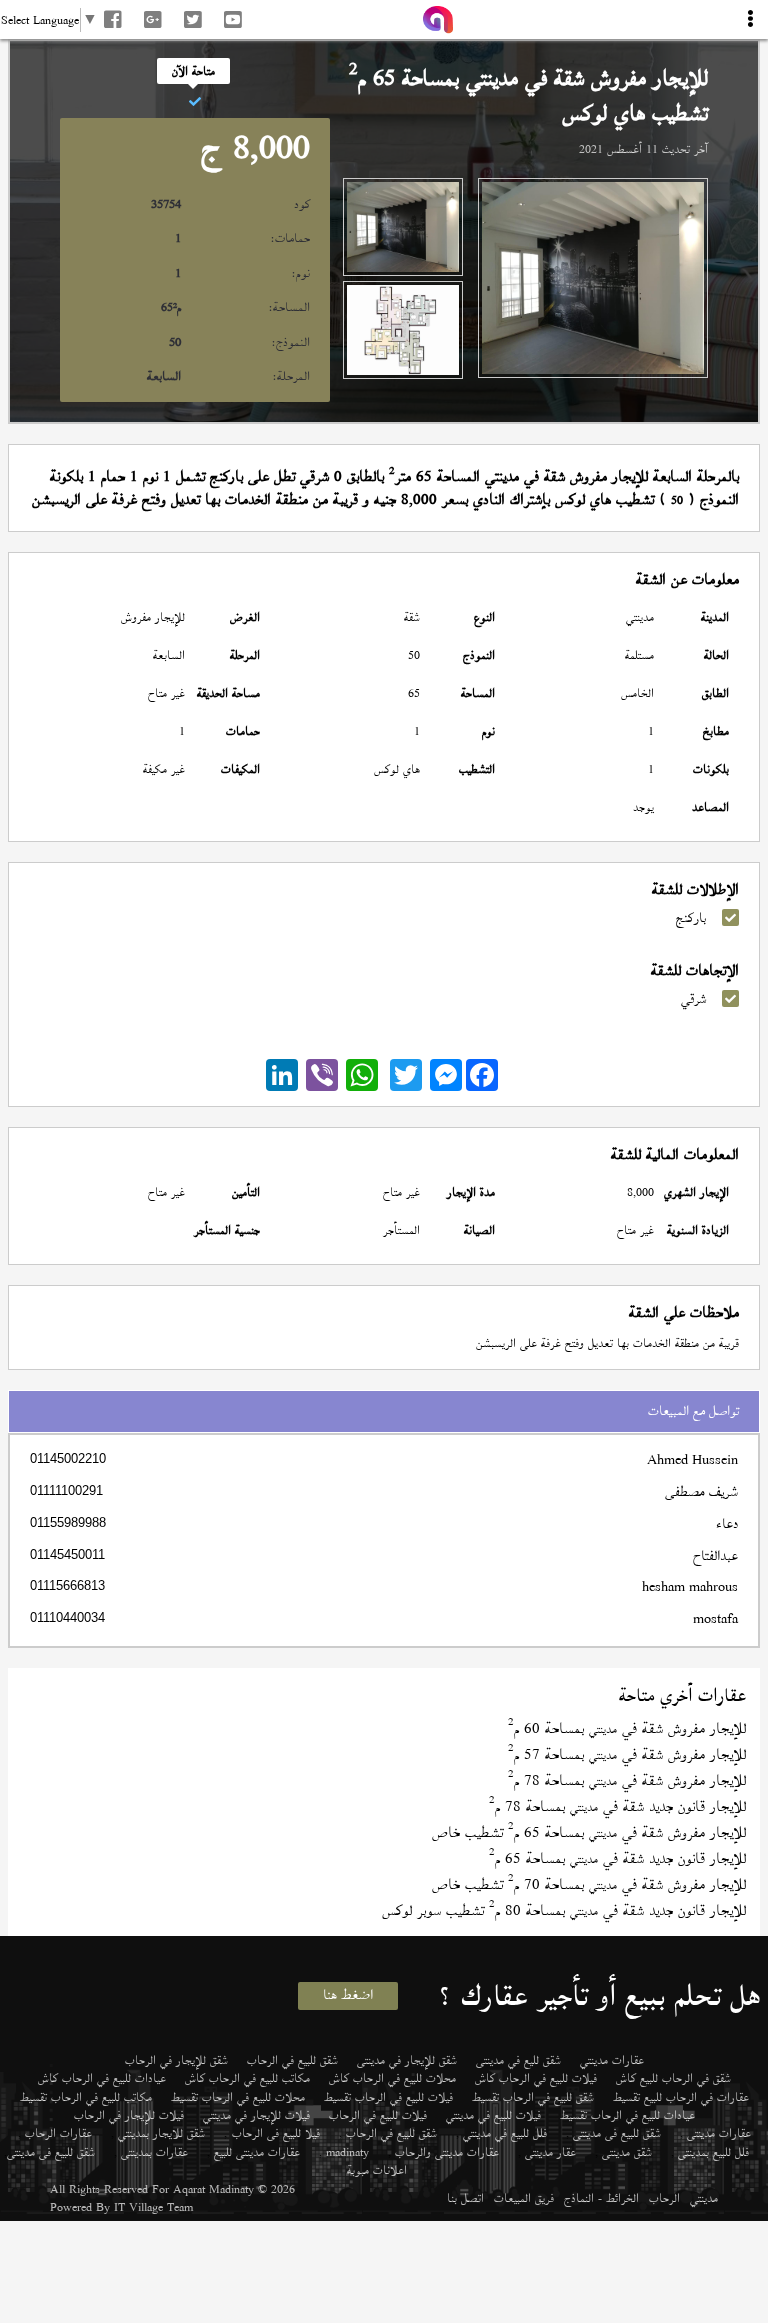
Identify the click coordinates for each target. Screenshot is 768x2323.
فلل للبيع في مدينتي (505, 2133)
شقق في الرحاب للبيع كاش (673, 2078)
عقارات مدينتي (612, 2060)
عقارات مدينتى (719, 2133)
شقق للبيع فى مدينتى (617, 2133)
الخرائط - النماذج (601, 2198)
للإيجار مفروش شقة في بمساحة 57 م (627, 1754)
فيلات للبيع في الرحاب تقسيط (388, 2097)
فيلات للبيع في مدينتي (493, 2115)
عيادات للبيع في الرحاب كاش (102, 2078)
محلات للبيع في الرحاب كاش (392, 2078)
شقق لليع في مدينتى (518, 2060)
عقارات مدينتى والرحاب (447, 2152)
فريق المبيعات (524, 2198)
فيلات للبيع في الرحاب (378, 2115)
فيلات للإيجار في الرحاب (129, 2115)
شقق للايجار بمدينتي (161, 2133)
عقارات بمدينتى (154, 2152)
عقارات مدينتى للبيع (257, 2152)
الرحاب (664, 2198)
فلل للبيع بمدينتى (713, 2152)
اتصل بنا (465, 2198)
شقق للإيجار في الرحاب (176, 2060)
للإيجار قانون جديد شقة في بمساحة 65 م (617, 1858)
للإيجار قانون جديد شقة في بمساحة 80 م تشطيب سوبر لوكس (564, 1910)
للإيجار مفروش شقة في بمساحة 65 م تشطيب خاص (589, 1832)
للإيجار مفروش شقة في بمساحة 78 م (627, 1780)
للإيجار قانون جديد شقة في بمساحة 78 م (617, 1806)
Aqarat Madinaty (213, 2189)
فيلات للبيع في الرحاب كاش (536, 2078)
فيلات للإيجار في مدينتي (256, 2115)
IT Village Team (153, 2207)
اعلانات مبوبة (377, 2170)
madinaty (347, 2152)
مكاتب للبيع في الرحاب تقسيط (86, 2097)
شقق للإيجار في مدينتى (407, 2060)
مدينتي (704, 2198)
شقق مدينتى (627, 2152)
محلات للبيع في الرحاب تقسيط (238, 2097)
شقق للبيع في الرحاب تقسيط (533, 2097)
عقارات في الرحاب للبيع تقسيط (681, 2097)
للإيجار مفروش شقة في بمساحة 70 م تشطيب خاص (589, 1884)
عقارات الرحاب (58, 2133)
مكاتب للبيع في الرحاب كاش (247, 2078)
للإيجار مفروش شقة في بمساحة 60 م (627, 1728)
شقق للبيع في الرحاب (292, 2060)
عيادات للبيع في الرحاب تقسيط (627, 2115)
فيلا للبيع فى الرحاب (276, 2133)
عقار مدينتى (550, 2152)
